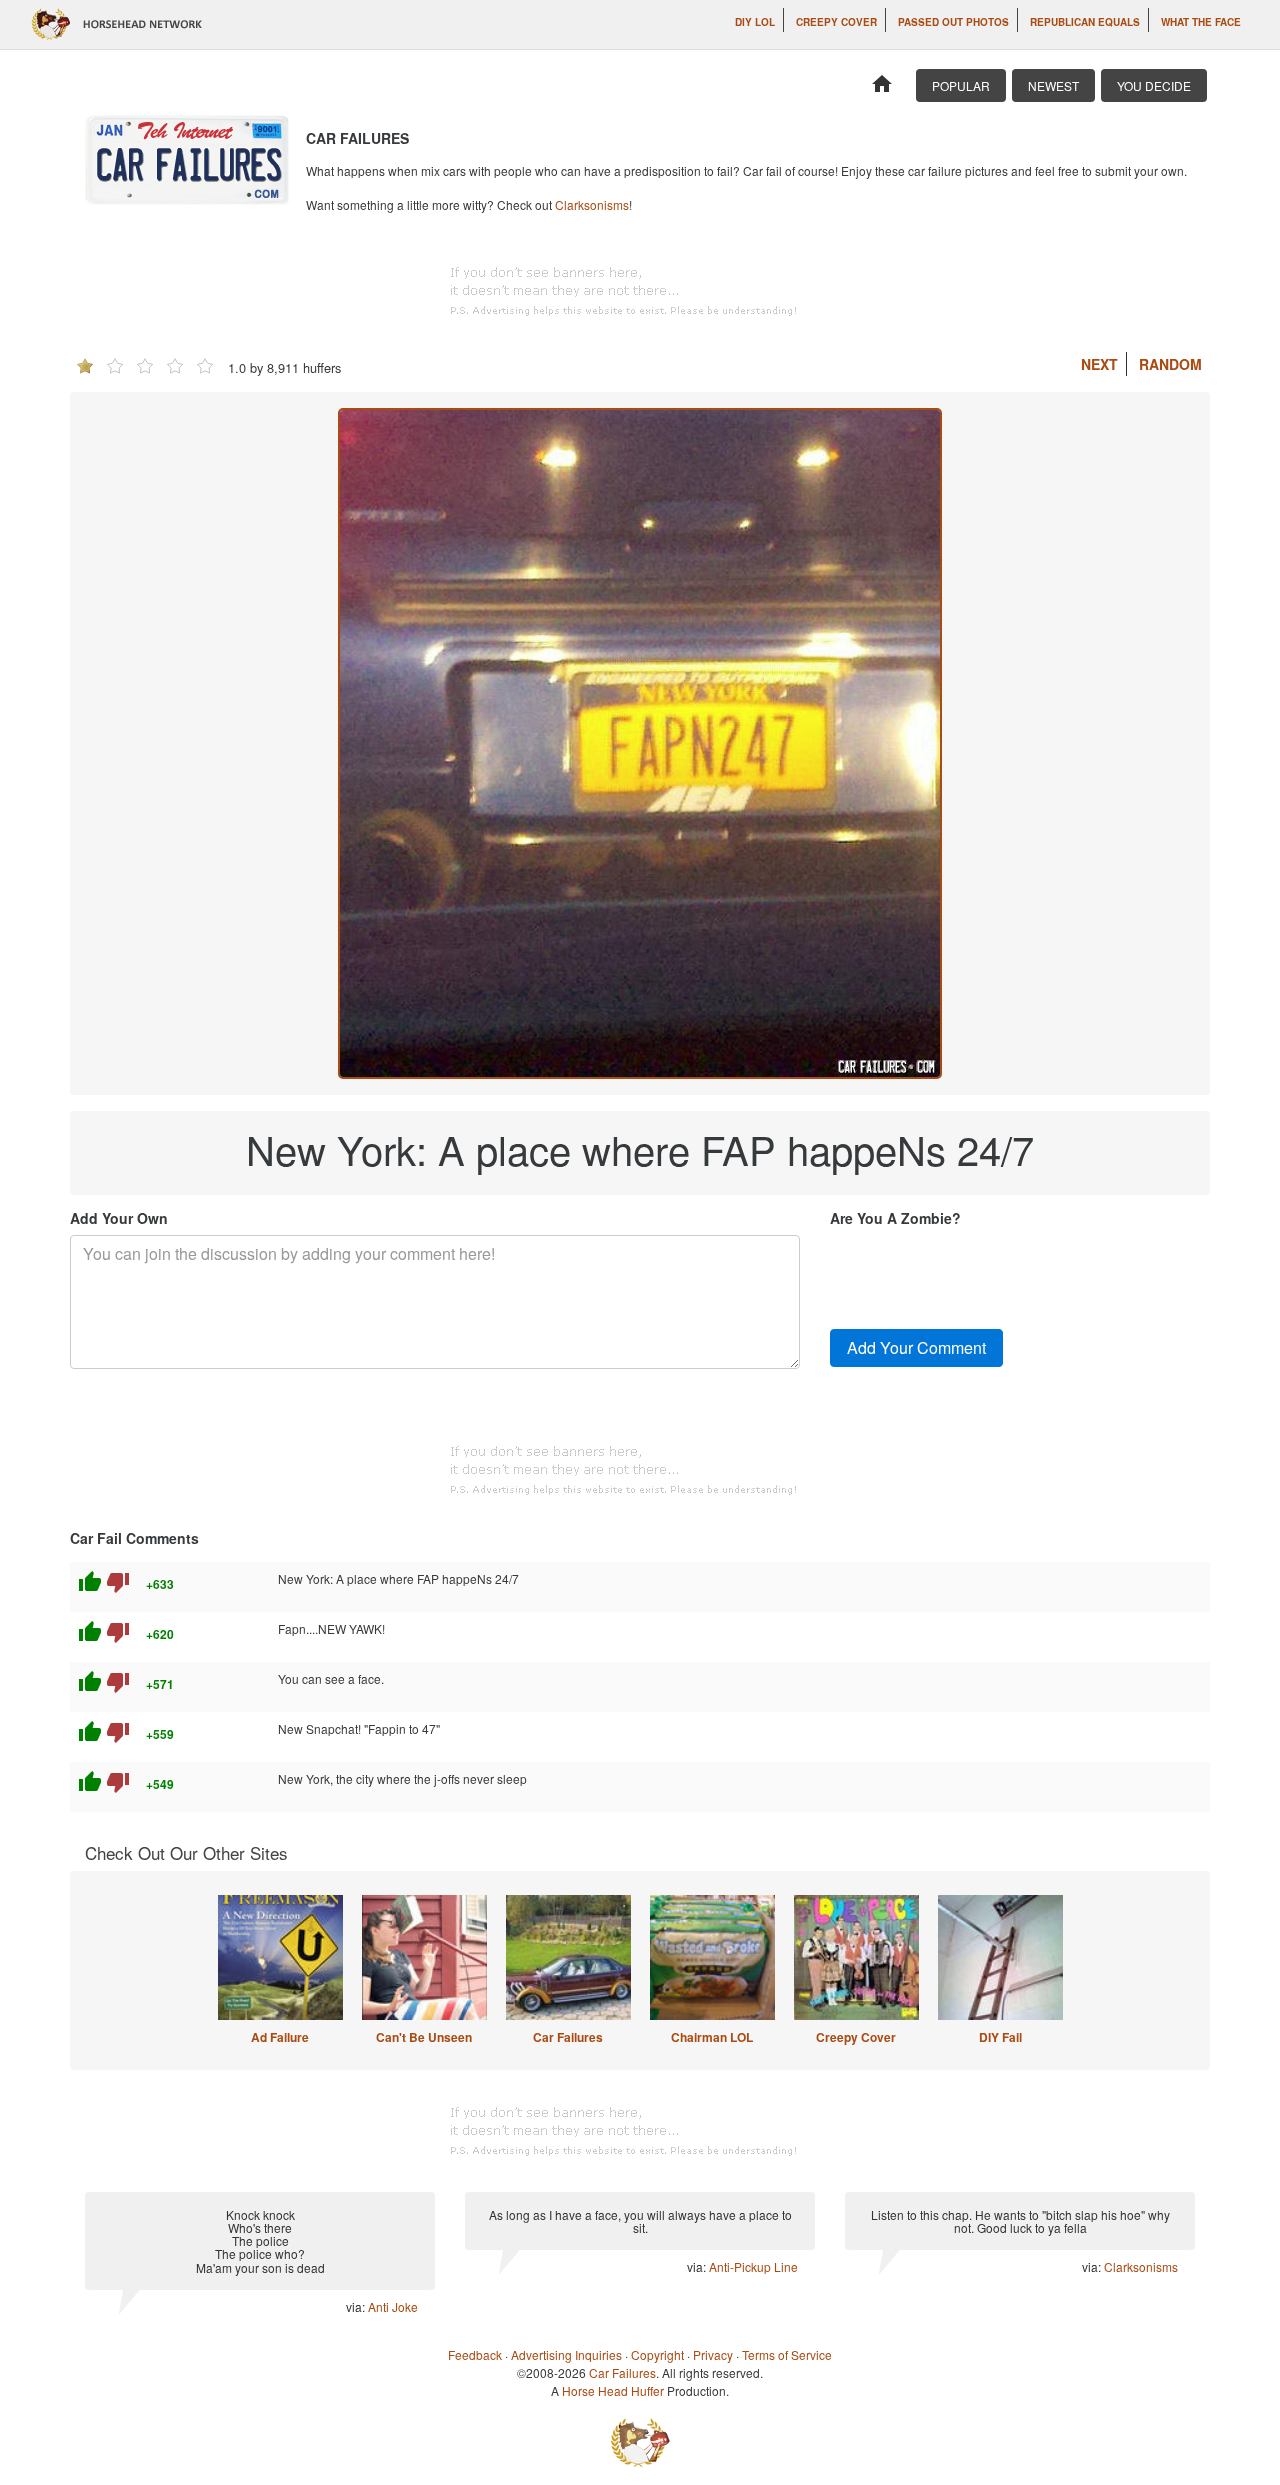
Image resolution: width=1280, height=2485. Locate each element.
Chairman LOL (712, 2037)
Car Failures (568, 2037)
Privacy (713, 2354)
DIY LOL (755, 22)
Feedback (475, 2354)
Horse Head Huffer (613, 2390)
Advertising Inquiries (566, 2354)
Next (1099, 364)
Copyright (657, 2354)
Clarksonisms (592, 204)
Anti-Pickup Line (753, 2266)
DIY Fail (1000, 2037)
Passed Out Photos (953, 22)
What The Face (1201, 22)
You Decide (1154, 85)
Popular (961, 85)
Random (1170, 364)
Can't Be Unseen (424, 2037)
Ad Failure (280, 2037)
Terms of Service (787, 2354)
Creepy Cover (836, 22)
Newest (1053, 85)
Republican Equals (1085, 22)
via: (357, 2306)
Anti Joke (393, 2306)
